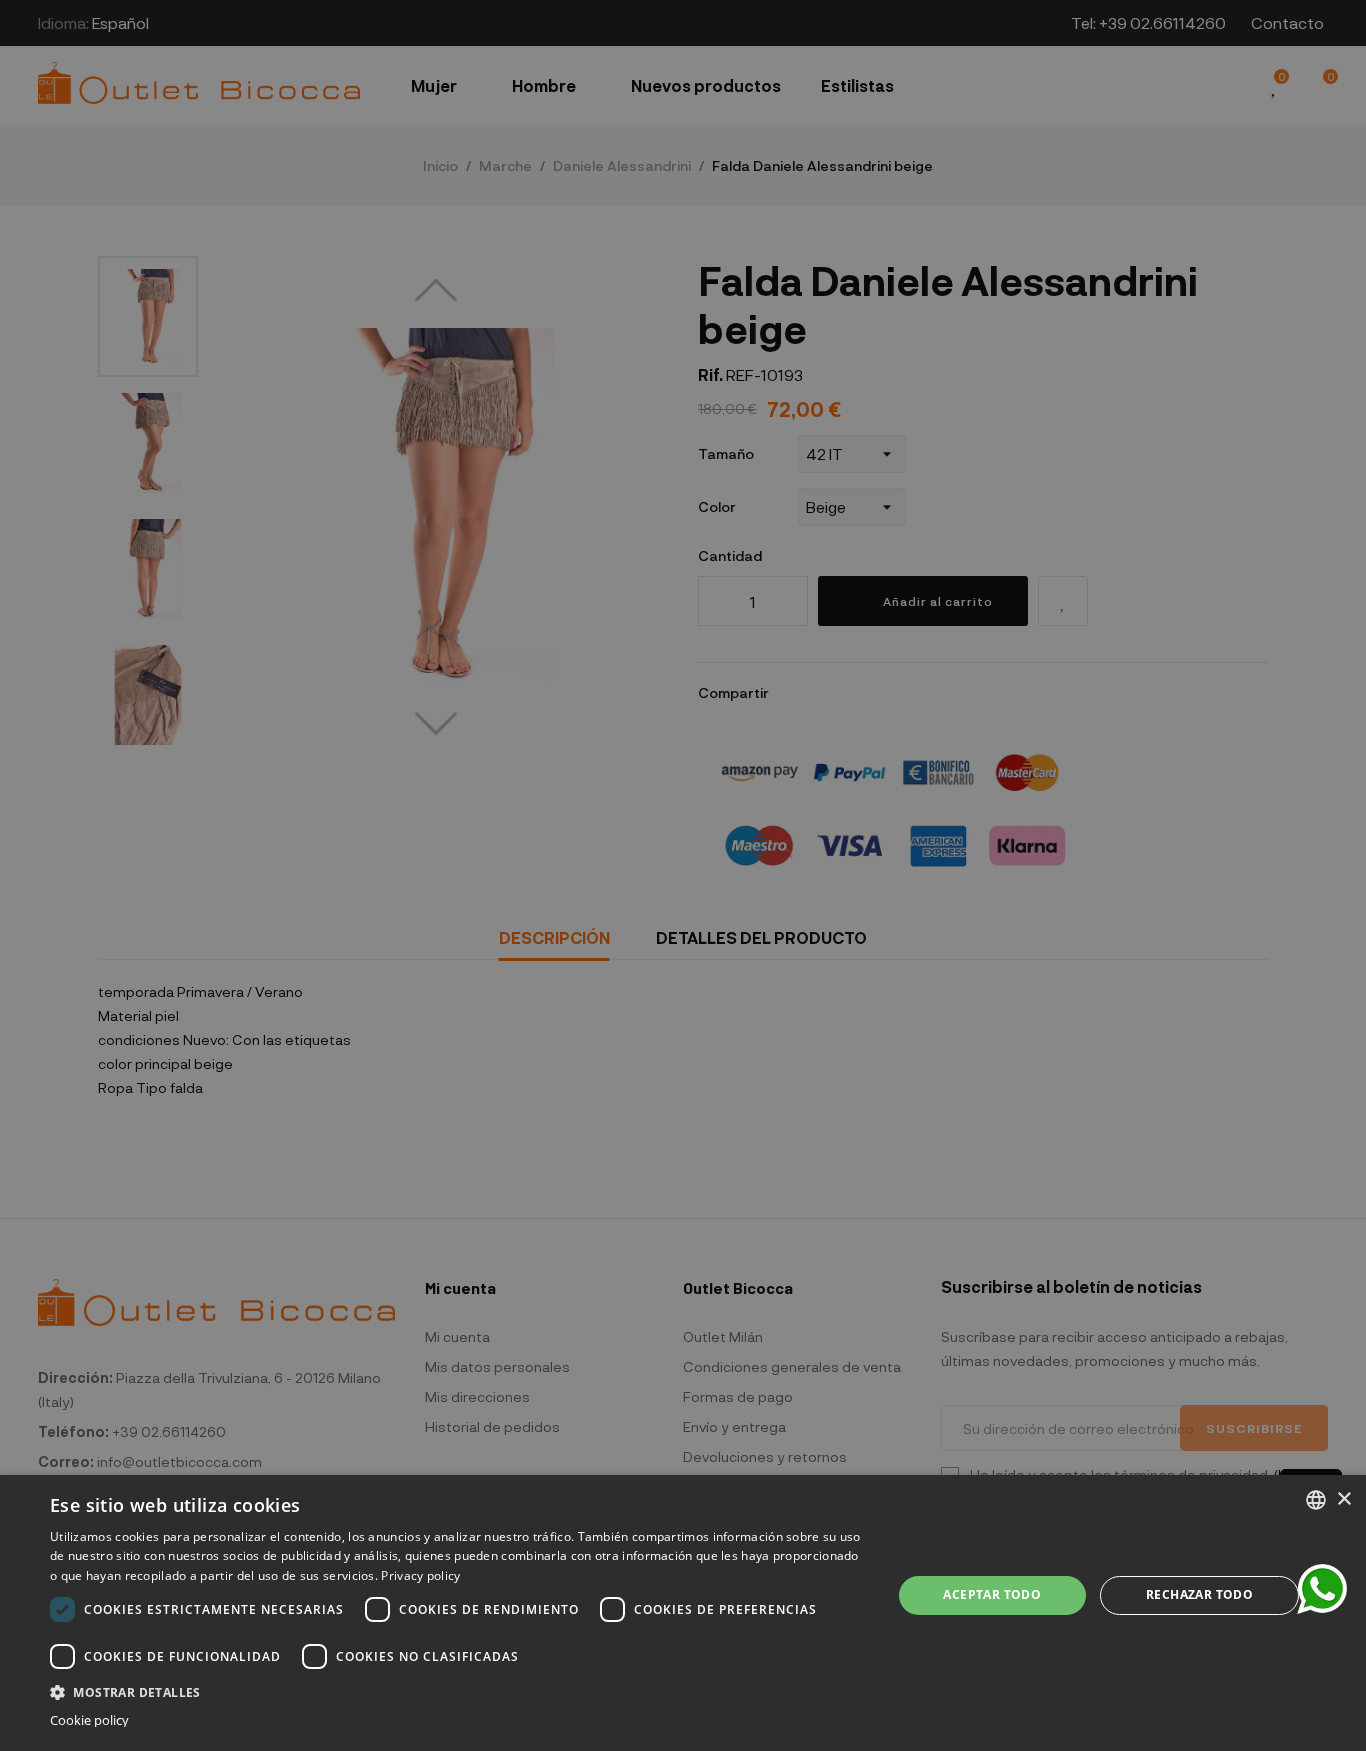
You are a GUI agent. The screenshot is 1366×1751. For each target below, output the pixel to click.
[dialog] (683, 1613)
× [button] (1343, 1499)
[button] (458, 1690)
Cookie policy (89, 1720)
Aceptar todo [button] (992, 1594)
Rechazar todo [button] (1199, 1594)
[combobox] (1316, 1500)
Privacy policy (420, 1575)
